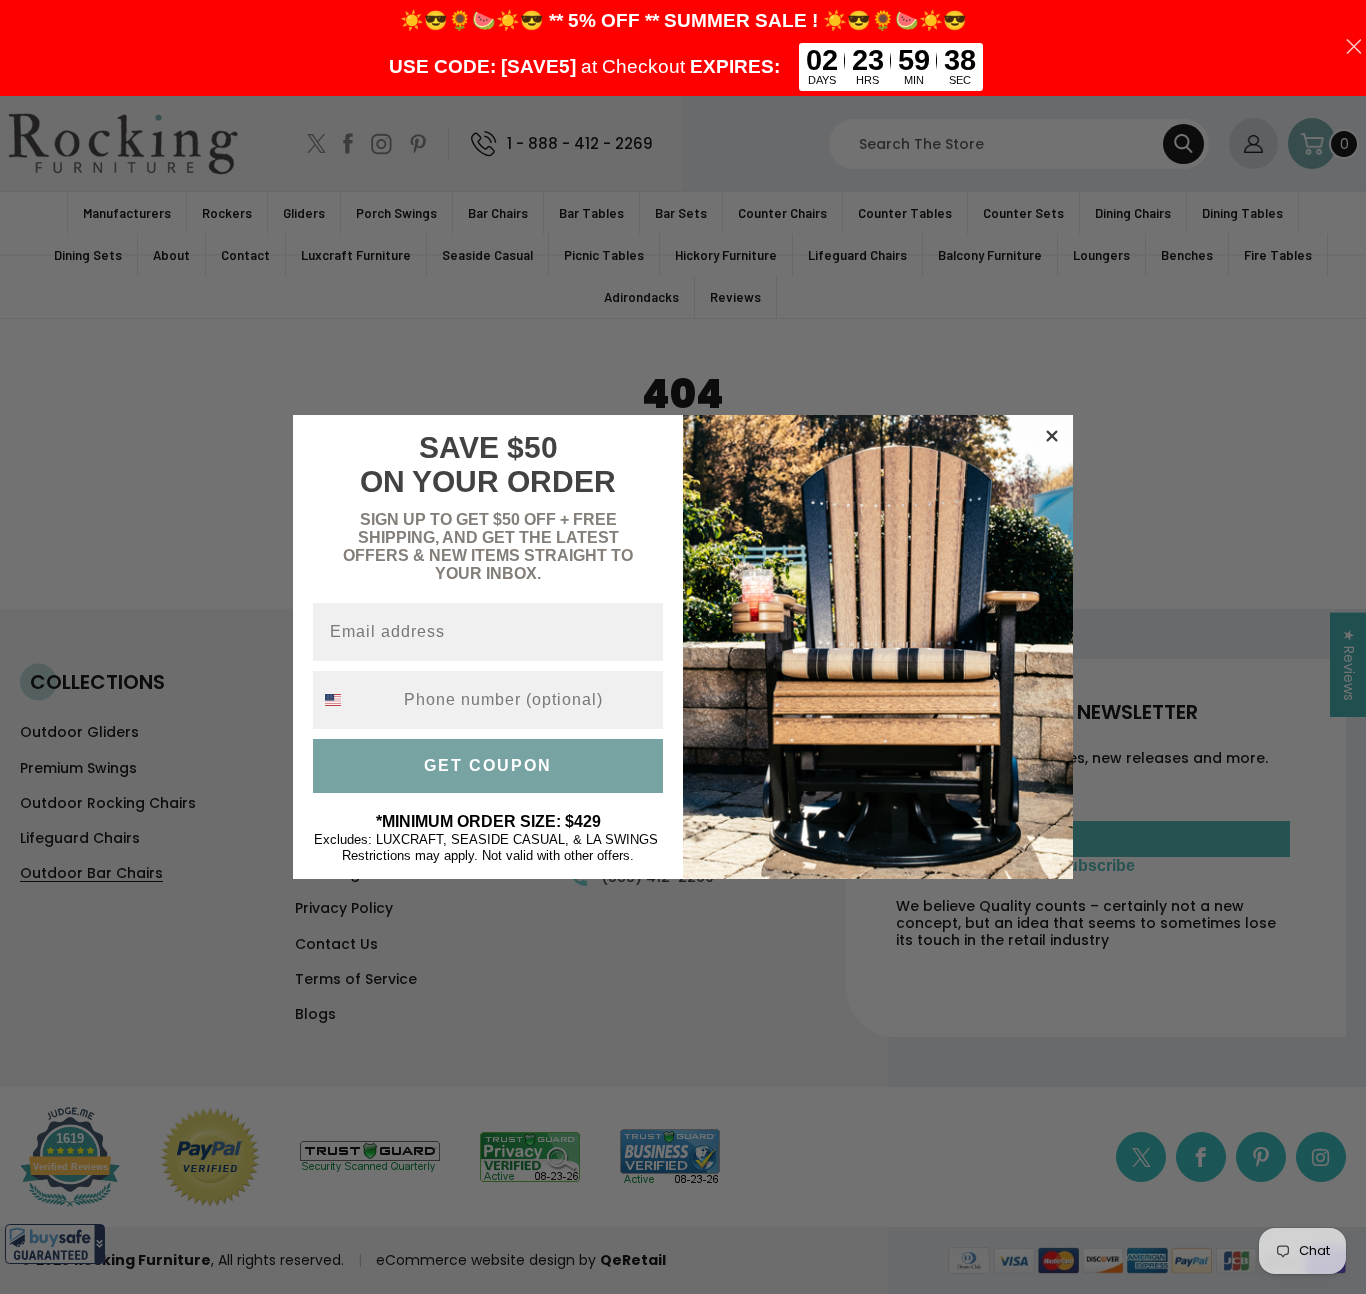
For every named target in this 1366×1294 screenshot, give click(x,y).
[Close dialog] (1052, 436)
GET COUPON (488, 765)
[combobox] (354, 700)
